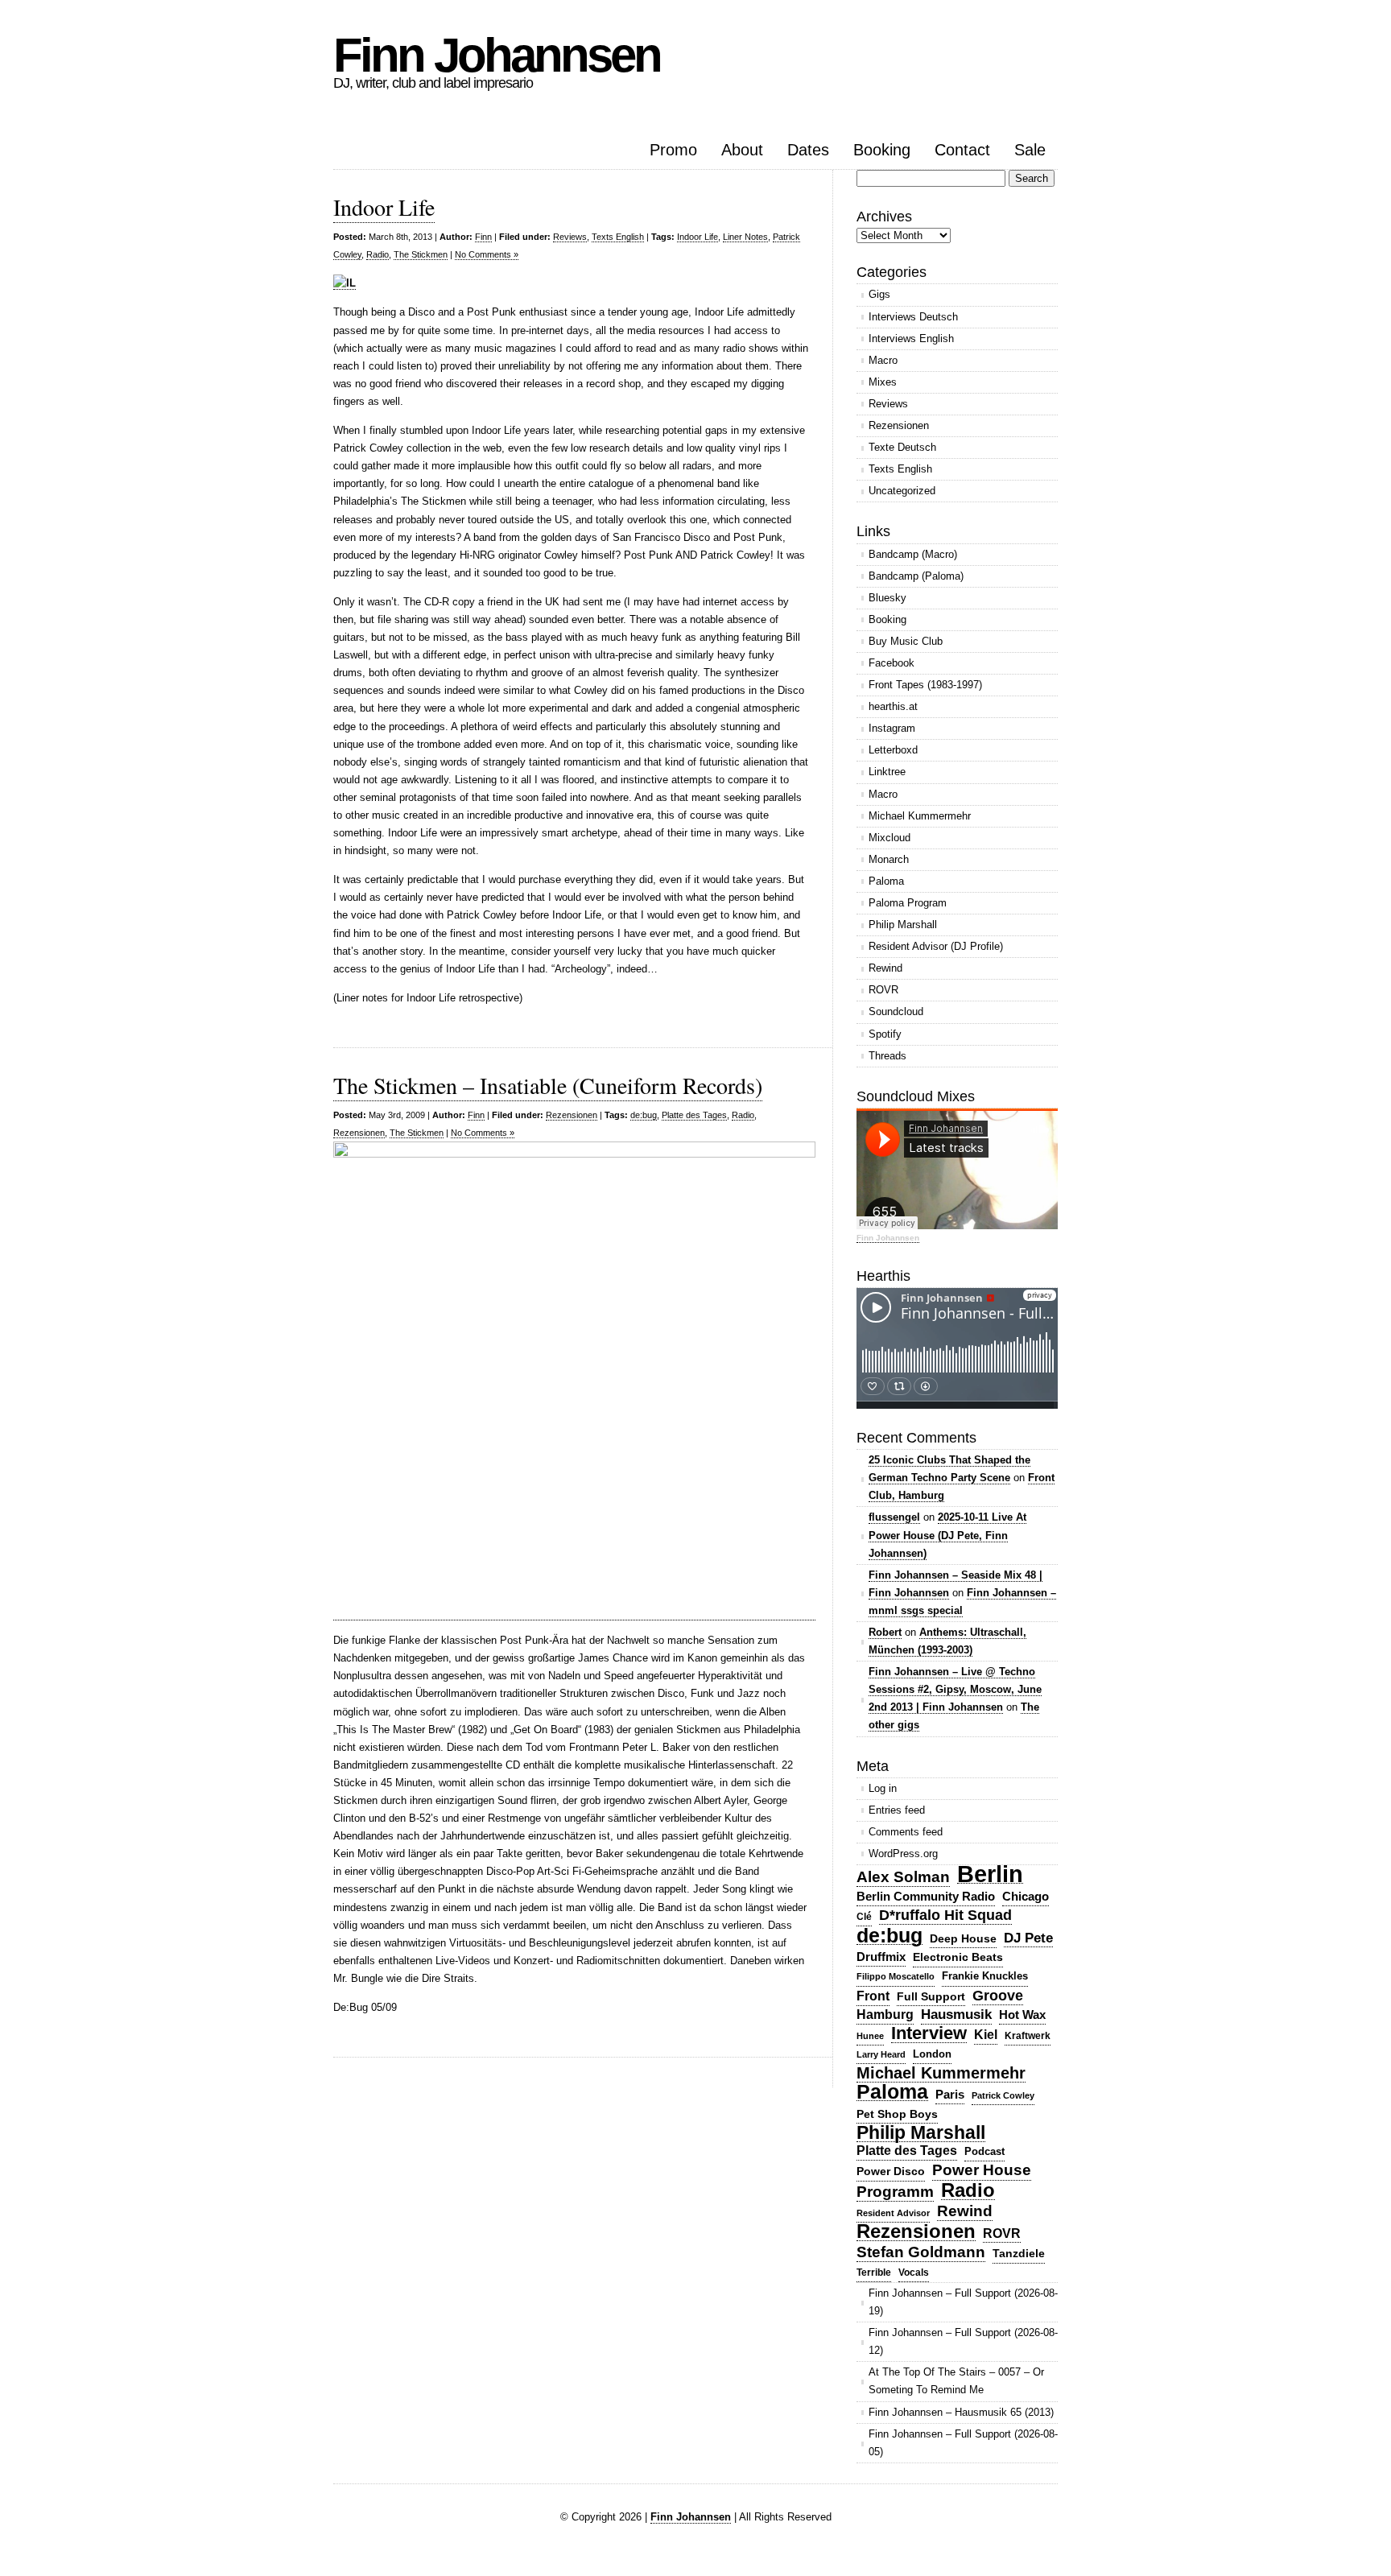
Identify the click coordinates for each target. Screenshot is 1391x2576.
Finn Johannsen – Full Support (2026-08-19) (963, 2302)
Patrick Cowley (1003, 2095)
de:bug (644, 1115)
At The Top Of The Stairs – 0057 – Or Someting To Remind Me (956, 2381)
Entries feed (897, 1810)
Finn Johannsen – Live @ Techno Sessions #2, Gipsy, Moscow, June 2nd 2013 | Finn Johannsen (955, 1689)
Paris (950, 2094)
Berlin (990, 1874)
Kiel (986, 2035)
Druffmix (881, 1957)
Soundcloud (896, 1011)
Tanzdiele (1019, 2254)
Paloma (886, 881)
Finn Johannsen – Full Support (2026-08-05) (963, 2443)
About (742, 150)
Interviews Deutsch (913, 317)
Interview (929, 2034)
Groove (998, 1996)
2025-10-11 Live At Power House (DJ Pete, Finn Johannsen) (947, 1535)
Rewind (885, 968)
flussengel (894, 1517)
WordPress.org (903, 1854)
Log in (883, 1788)
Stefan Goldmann (921, 2252)
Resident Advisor (893, 2213)
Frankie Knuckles (985, 1976)
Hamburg (885, 2015)
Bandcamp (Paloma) (916, 576)
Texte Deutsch (902, 447)
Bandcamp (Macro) (913, 554)
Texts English (618, 237)
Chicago (1026, 1896)
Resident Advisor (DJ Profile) (936, 946)
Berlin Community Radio (926, 1896)
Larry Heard (881, 2054)
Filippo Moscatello (896, 1976)
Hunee (870, 2036)
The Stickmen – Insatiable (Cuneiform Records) (548, 1085)
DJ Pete (1028, 1938)
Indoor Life (384, 207)
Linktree (887, 772)
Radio (378, 254)
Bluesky (887, 598)
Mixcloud (889, 838)
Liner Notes (745, 237)
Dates (808, 150)
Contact (962, 150)
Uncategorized (902, 491)
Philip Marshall (903, 925)
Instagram (892, 728)
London (932, 2054)
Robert (885, 1632)
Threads (887, 1056)
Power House (982, 2170)
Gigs (879, 294)
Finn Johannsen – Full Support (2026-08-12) (963, 2341)
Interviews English (911, 339)
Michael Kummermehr (920, 816)
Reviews (570, 237)
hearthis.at (893, 706)
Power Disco (891, 2171)
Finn (483, 237)
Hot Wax (1022, 2015)
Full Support (931, 1996)
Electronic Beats (958, 1957)
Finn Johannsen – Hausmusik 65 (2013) (961, 2412)
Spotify (885, 1034)
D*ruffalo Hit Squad (945, 1915)
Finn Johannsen (497, 55)
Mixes (883, 382)
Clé (864, 1917)
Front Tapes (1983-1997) (925, 685)
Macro (883, 360)
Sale (1030, 150)
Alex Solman (903, 1877)
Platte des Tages (694, 1115)
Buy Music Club (906, 641)
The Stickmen (421, 254)
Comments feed (906, 1832)
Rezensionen (572, 1115)
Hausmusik (956, 2015)
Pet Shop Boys (897, 2114)
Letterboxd (893, 750)
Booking (882, 150)
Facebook (892, 663)
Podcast (984, 2151)
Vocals (914, 2273)
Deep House (963, 1938)
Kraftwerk (1028, 2036)
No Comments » (487, 254)
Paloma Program (908, 903)
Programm (895, 2192)
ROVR (883, 990)
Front (873, 1996)
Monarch (889, 859)
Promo (673, 150)
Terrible (874, 2273)
